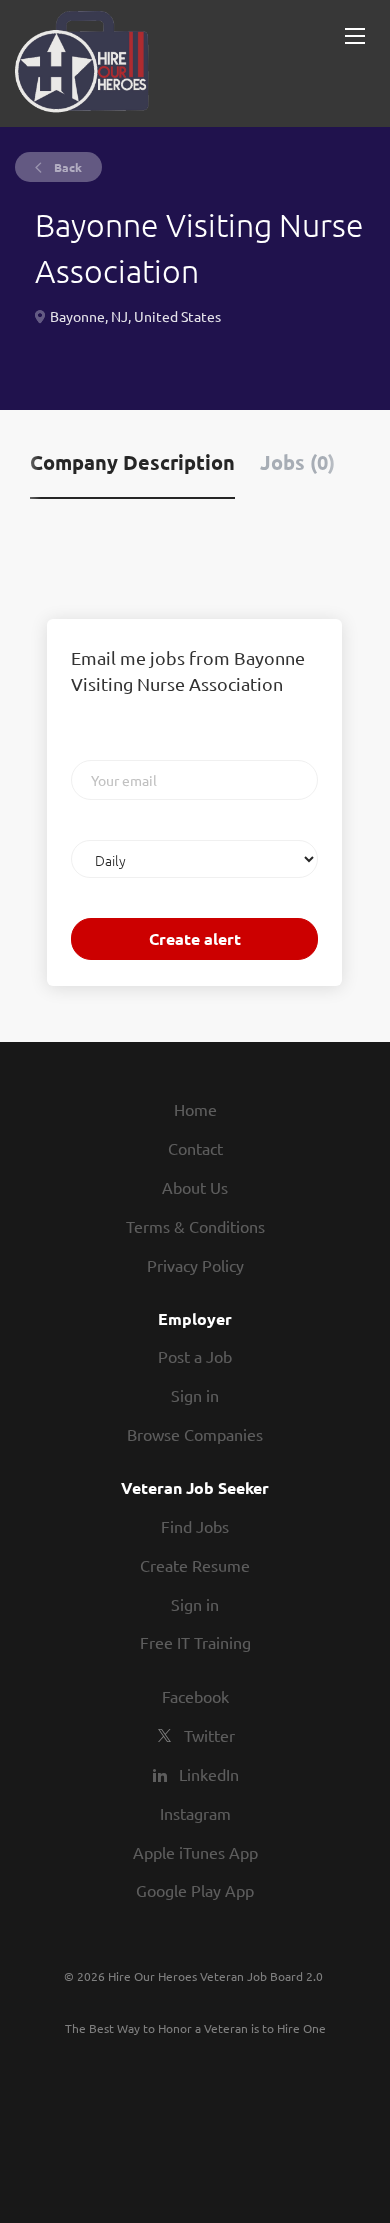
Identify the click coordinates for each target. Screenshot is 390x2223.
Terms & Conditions (195, 1226)
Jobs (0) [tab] (297, 462)
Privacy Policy (195, 1265)
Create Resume (195, 1565)
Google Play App (195, 1890)
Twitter (209, 1735)
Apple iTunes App (195, 1852)
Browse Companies (195, 1434)
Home (195, 1109)
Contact (195, 1148)
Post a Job (195, 1356)
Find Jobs (195, 1526)
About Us (195, 1187)
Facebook (195, 1696)
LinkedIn (209, 1774)
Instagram (195, 1813)
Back (66, 167)
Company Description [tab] (132, 462)
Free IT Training (195, 1642)
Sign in (195, 1395)
